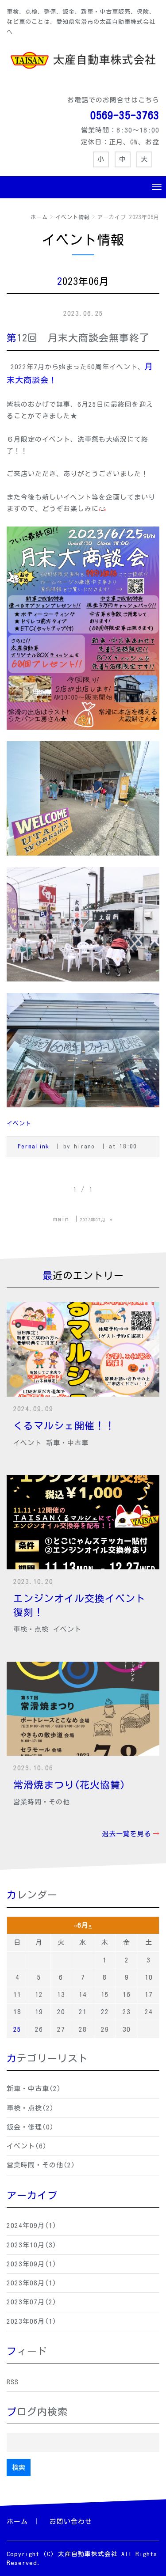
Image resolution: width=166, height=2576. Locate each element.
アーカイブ (32, 2195)
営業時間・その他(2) (41, 2165)
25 (17, 2029)
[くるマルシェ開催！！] (83, 1349)
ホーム (39, 217)
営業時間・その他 (42, 1802)
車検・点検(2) (30, 2108)
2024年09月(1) (32, 2226)
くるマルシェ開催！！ (64, 1426)
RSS (13, 2382)
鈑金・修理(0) (30, 2127)
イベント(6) (27, 2146)
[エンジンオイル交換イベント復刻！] (83, 1522)
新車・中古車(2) (34, 2089)
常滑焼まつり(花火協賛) (69, 1785)
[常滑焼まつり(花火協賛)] (83, 1709)
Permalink (33, 1146)
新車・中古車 (67, 1443)
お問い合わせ (71, 2521)
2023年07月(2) (32, 2302)
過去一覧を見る (127, 1834)
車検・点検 (31, 1629)
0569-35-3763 (125, 115)
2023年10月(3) (32, 2245)
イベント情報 (73, 217)
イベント (19, 1123)
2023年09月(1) (32, 2264)
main (61, 1219)
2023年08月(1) (32, 2283)
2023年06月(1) (32, 2321)
